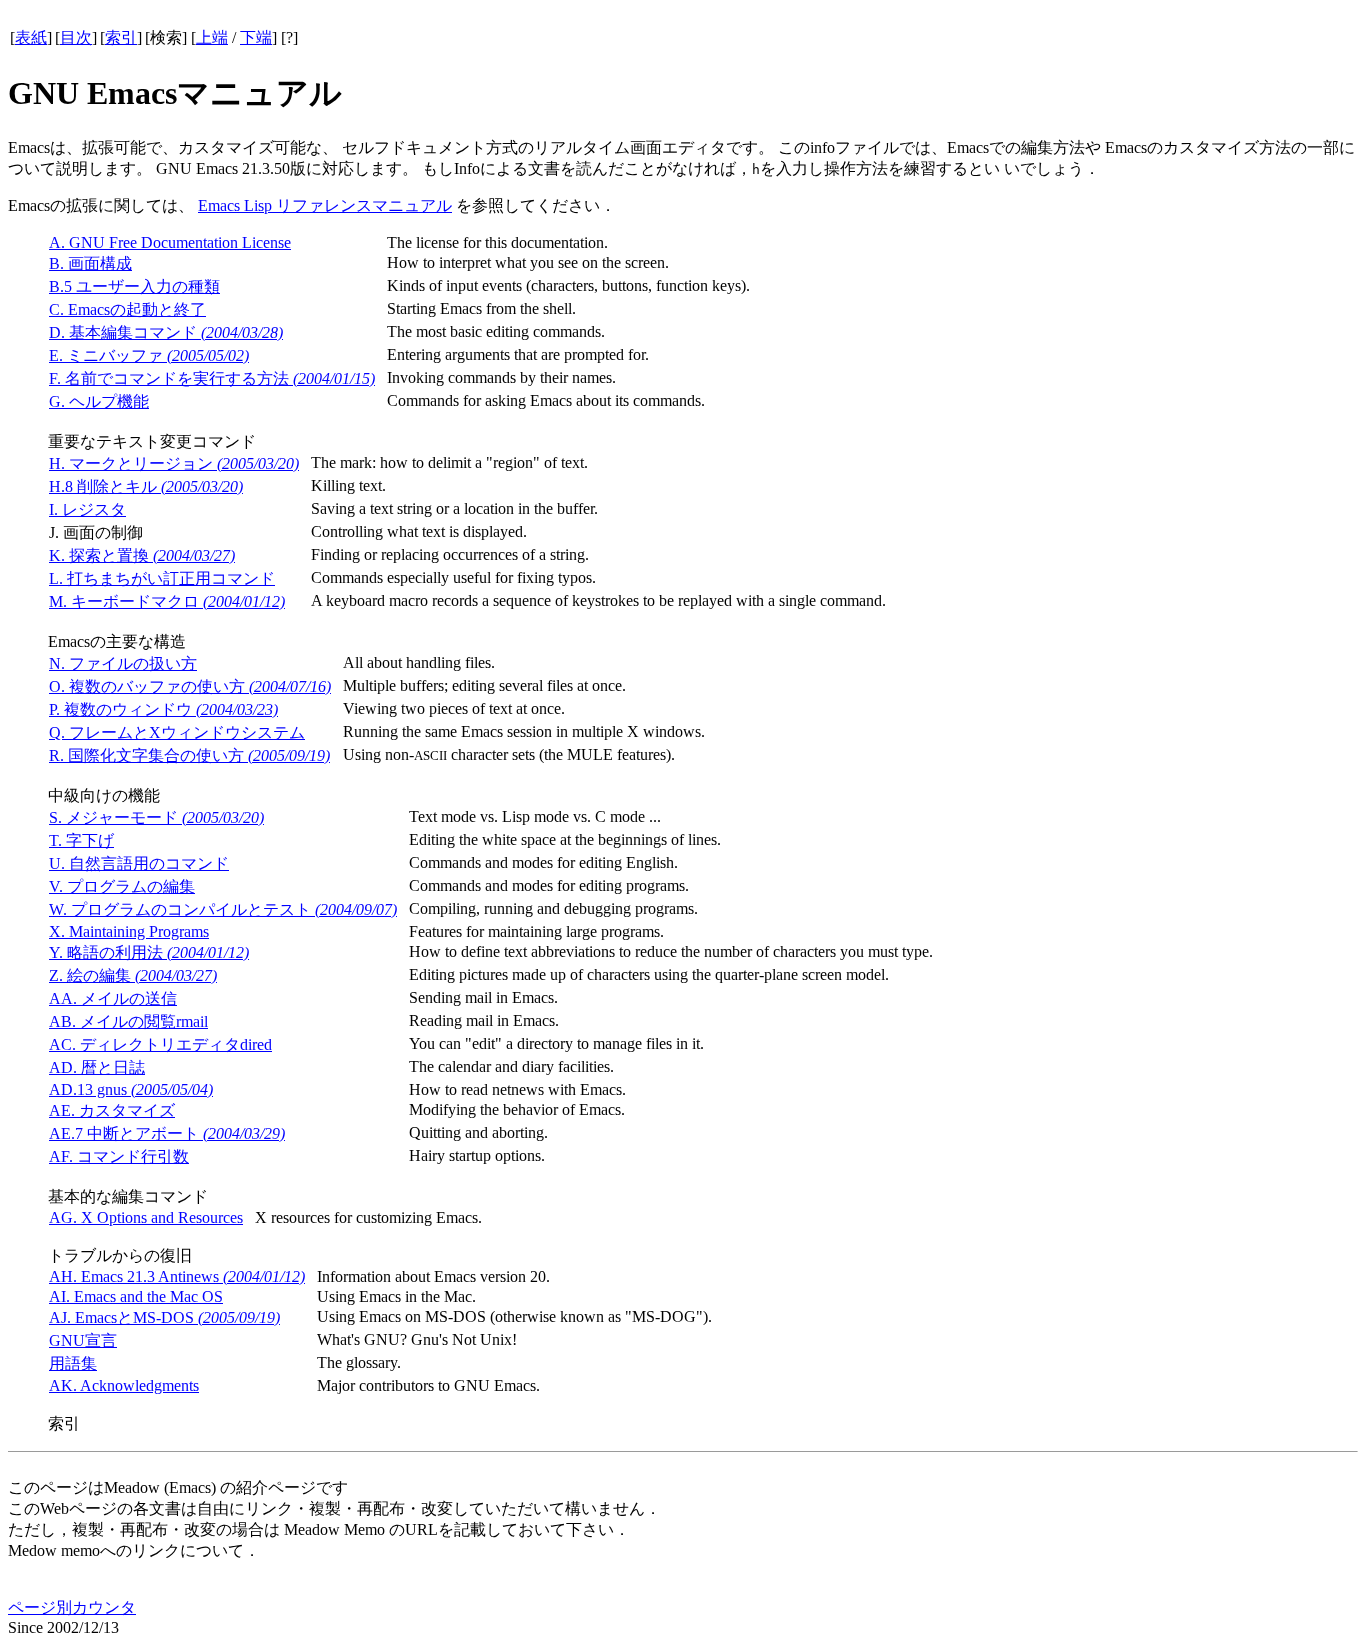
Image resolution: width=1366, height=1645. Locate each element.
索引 (121, 37)
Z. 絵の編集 (133, 975)
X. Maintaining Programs (129, 931)
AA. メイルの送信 (113, 998)
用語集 (73, 1363)
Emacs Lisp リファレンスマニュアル (325, 205)
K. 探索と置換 (142, 555)
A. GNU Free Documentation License (170, 242)
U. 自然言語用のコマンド (139, 863)
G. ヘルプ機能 (99, 401)
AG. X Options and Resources (146, 1217)
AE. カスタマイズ (112, 1110)
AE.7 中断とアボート (167, 1133)
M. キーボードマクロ (167, 601)
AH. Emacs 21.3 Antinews (177, 1276)
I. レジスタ (87, 509)
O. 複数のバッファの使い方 (190, 686)
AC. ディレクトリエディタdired (160, 1044)
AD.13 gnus (131, 1089)
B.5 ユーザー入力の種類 (134, 286)
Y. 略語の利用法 (149, 952)
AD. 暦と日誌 (97, 1067)
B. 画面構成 (90, 263)
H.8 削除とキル (146, 486)
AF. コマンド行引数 (119, 1156)
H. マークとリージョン (174, 463)
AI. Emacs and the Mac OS (136, 1296)
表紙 (31, 37)
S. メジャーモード (156, 817)
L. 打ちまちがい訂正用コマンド (162, 578)
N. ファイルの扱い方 (123, 663)
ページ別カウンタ (72, 1607)
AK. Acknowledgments (124, 1385)
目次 (76, 37)
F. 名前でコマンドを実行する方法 (212, 378)
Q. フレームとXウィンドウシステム (177, 732)
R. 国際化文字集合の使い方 (189, 755)
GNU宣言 (83, 1340)
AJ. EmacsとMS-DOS (164, 1317)
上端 (212, 37)
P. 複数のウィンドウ (163, 709)
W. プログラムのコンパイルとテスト (223, 909)
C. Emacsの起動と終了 (127, 309)
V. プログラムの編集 (122, 886)
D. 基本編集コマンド (166, 332)
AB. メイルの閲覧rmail (128, 1021)
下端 (256, 37)
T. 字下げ (81, 840)
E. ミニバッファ (149, 355)
